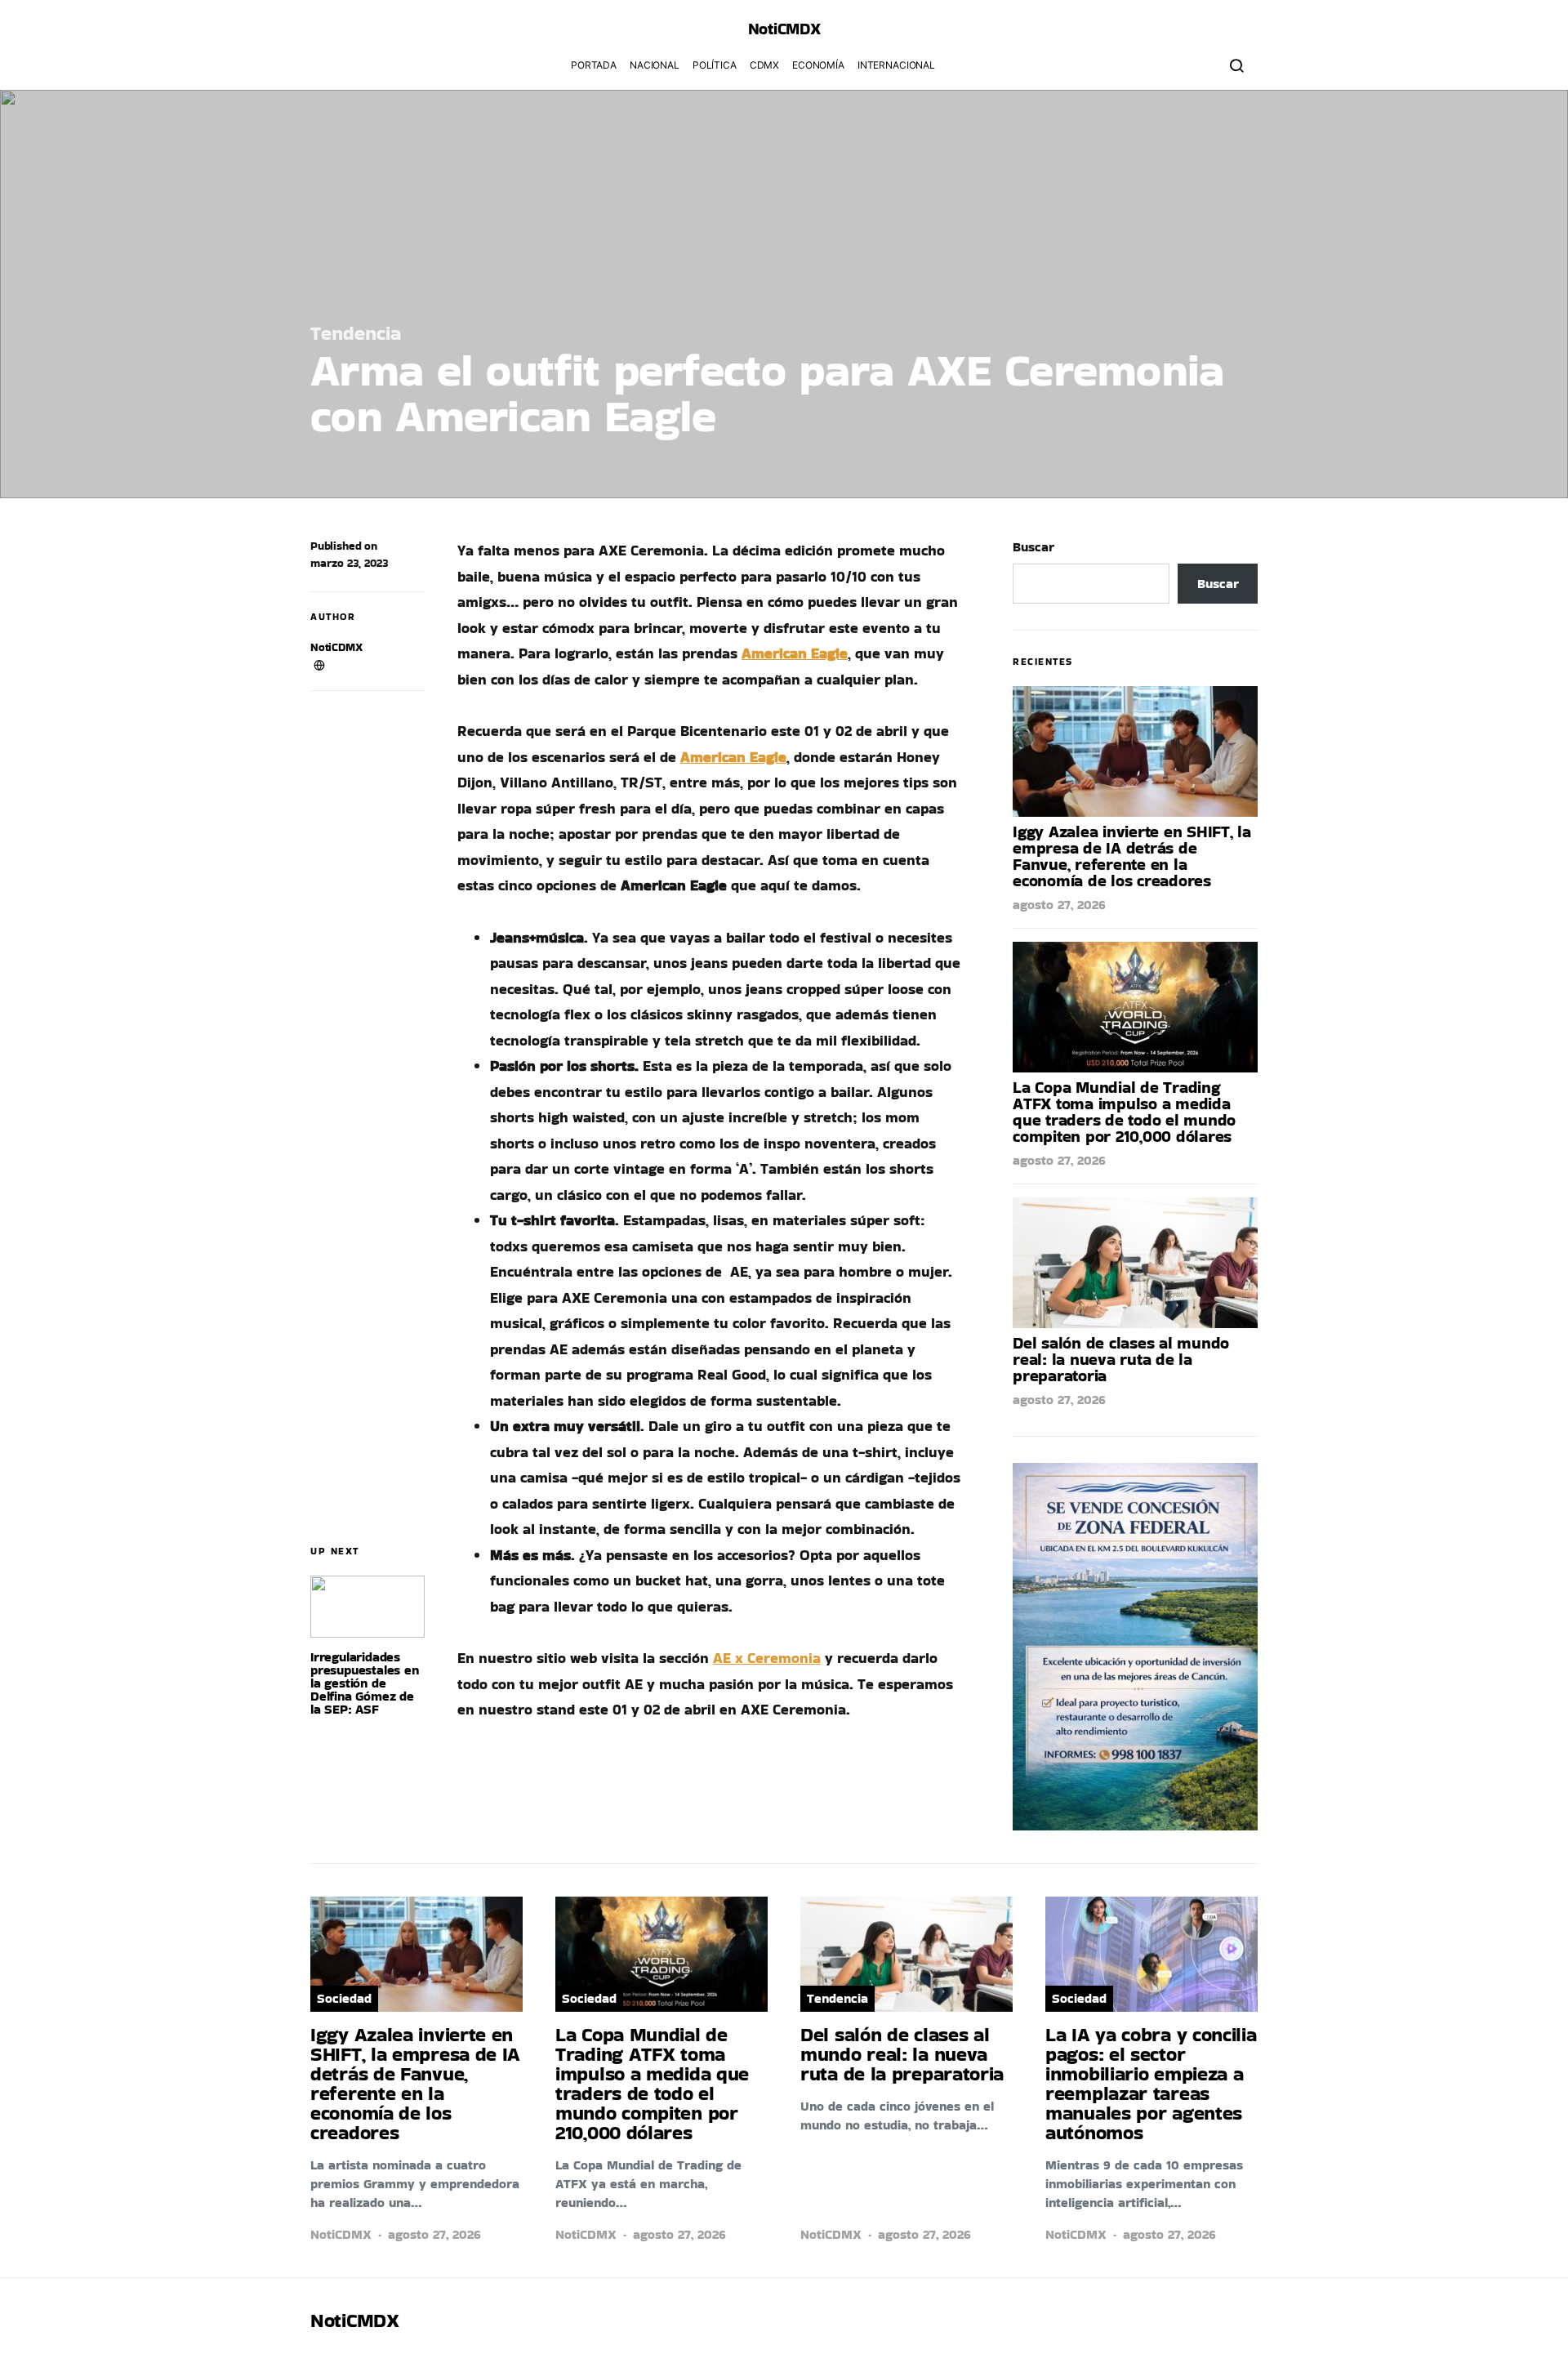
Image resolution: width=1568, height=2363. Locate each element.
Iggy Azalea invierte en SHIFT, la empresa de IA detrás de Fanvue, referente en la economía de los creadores (1132, 856)
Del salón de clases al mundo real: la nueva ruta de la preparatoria (1121, 1359)
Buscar (1033, 547)
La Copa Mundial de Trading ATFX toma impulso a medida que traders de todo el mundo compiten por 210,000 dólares (1124, 1112)
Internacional (896, 65)
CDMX (764, 65)
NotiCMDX (784, 29)
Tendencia (356, 333)
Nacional (655, 65)
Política (715, 65)
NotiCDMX (336, 647)
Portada (594, 65)
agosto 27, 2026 (1059, 905)
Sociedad (344, 1998)
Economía (818, 65)
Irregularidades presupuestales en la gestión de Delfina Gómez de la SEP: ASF (365, 1683)
